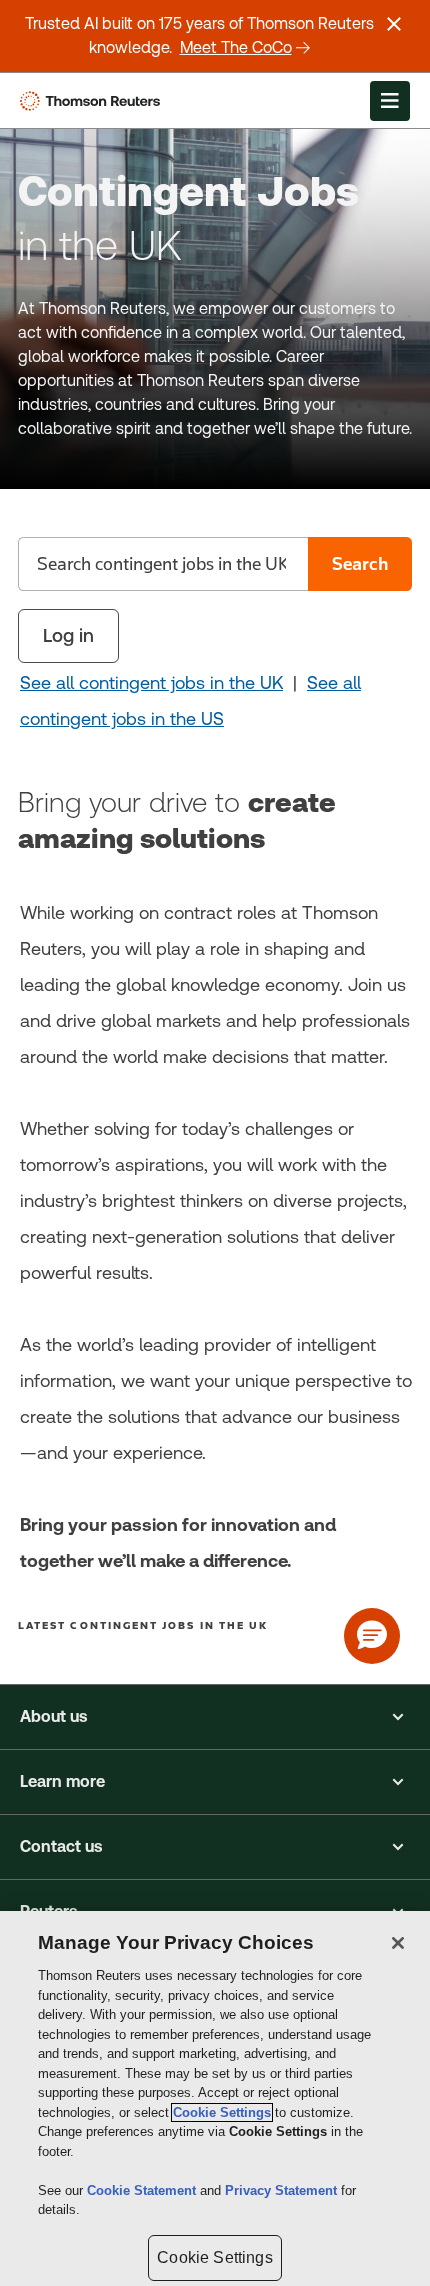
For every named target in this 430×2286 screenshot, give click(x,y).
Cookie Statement (143, 2190)
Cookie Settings (222, 2112)
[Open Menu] (390, 101)
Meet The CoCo (236, 47)
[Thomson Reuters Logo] (93, 101)
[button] (215, 1717)
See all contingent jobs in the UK (151, 682)
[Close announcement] (394, 24)
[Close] (398, 1943)
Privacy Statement (283, 2190)
